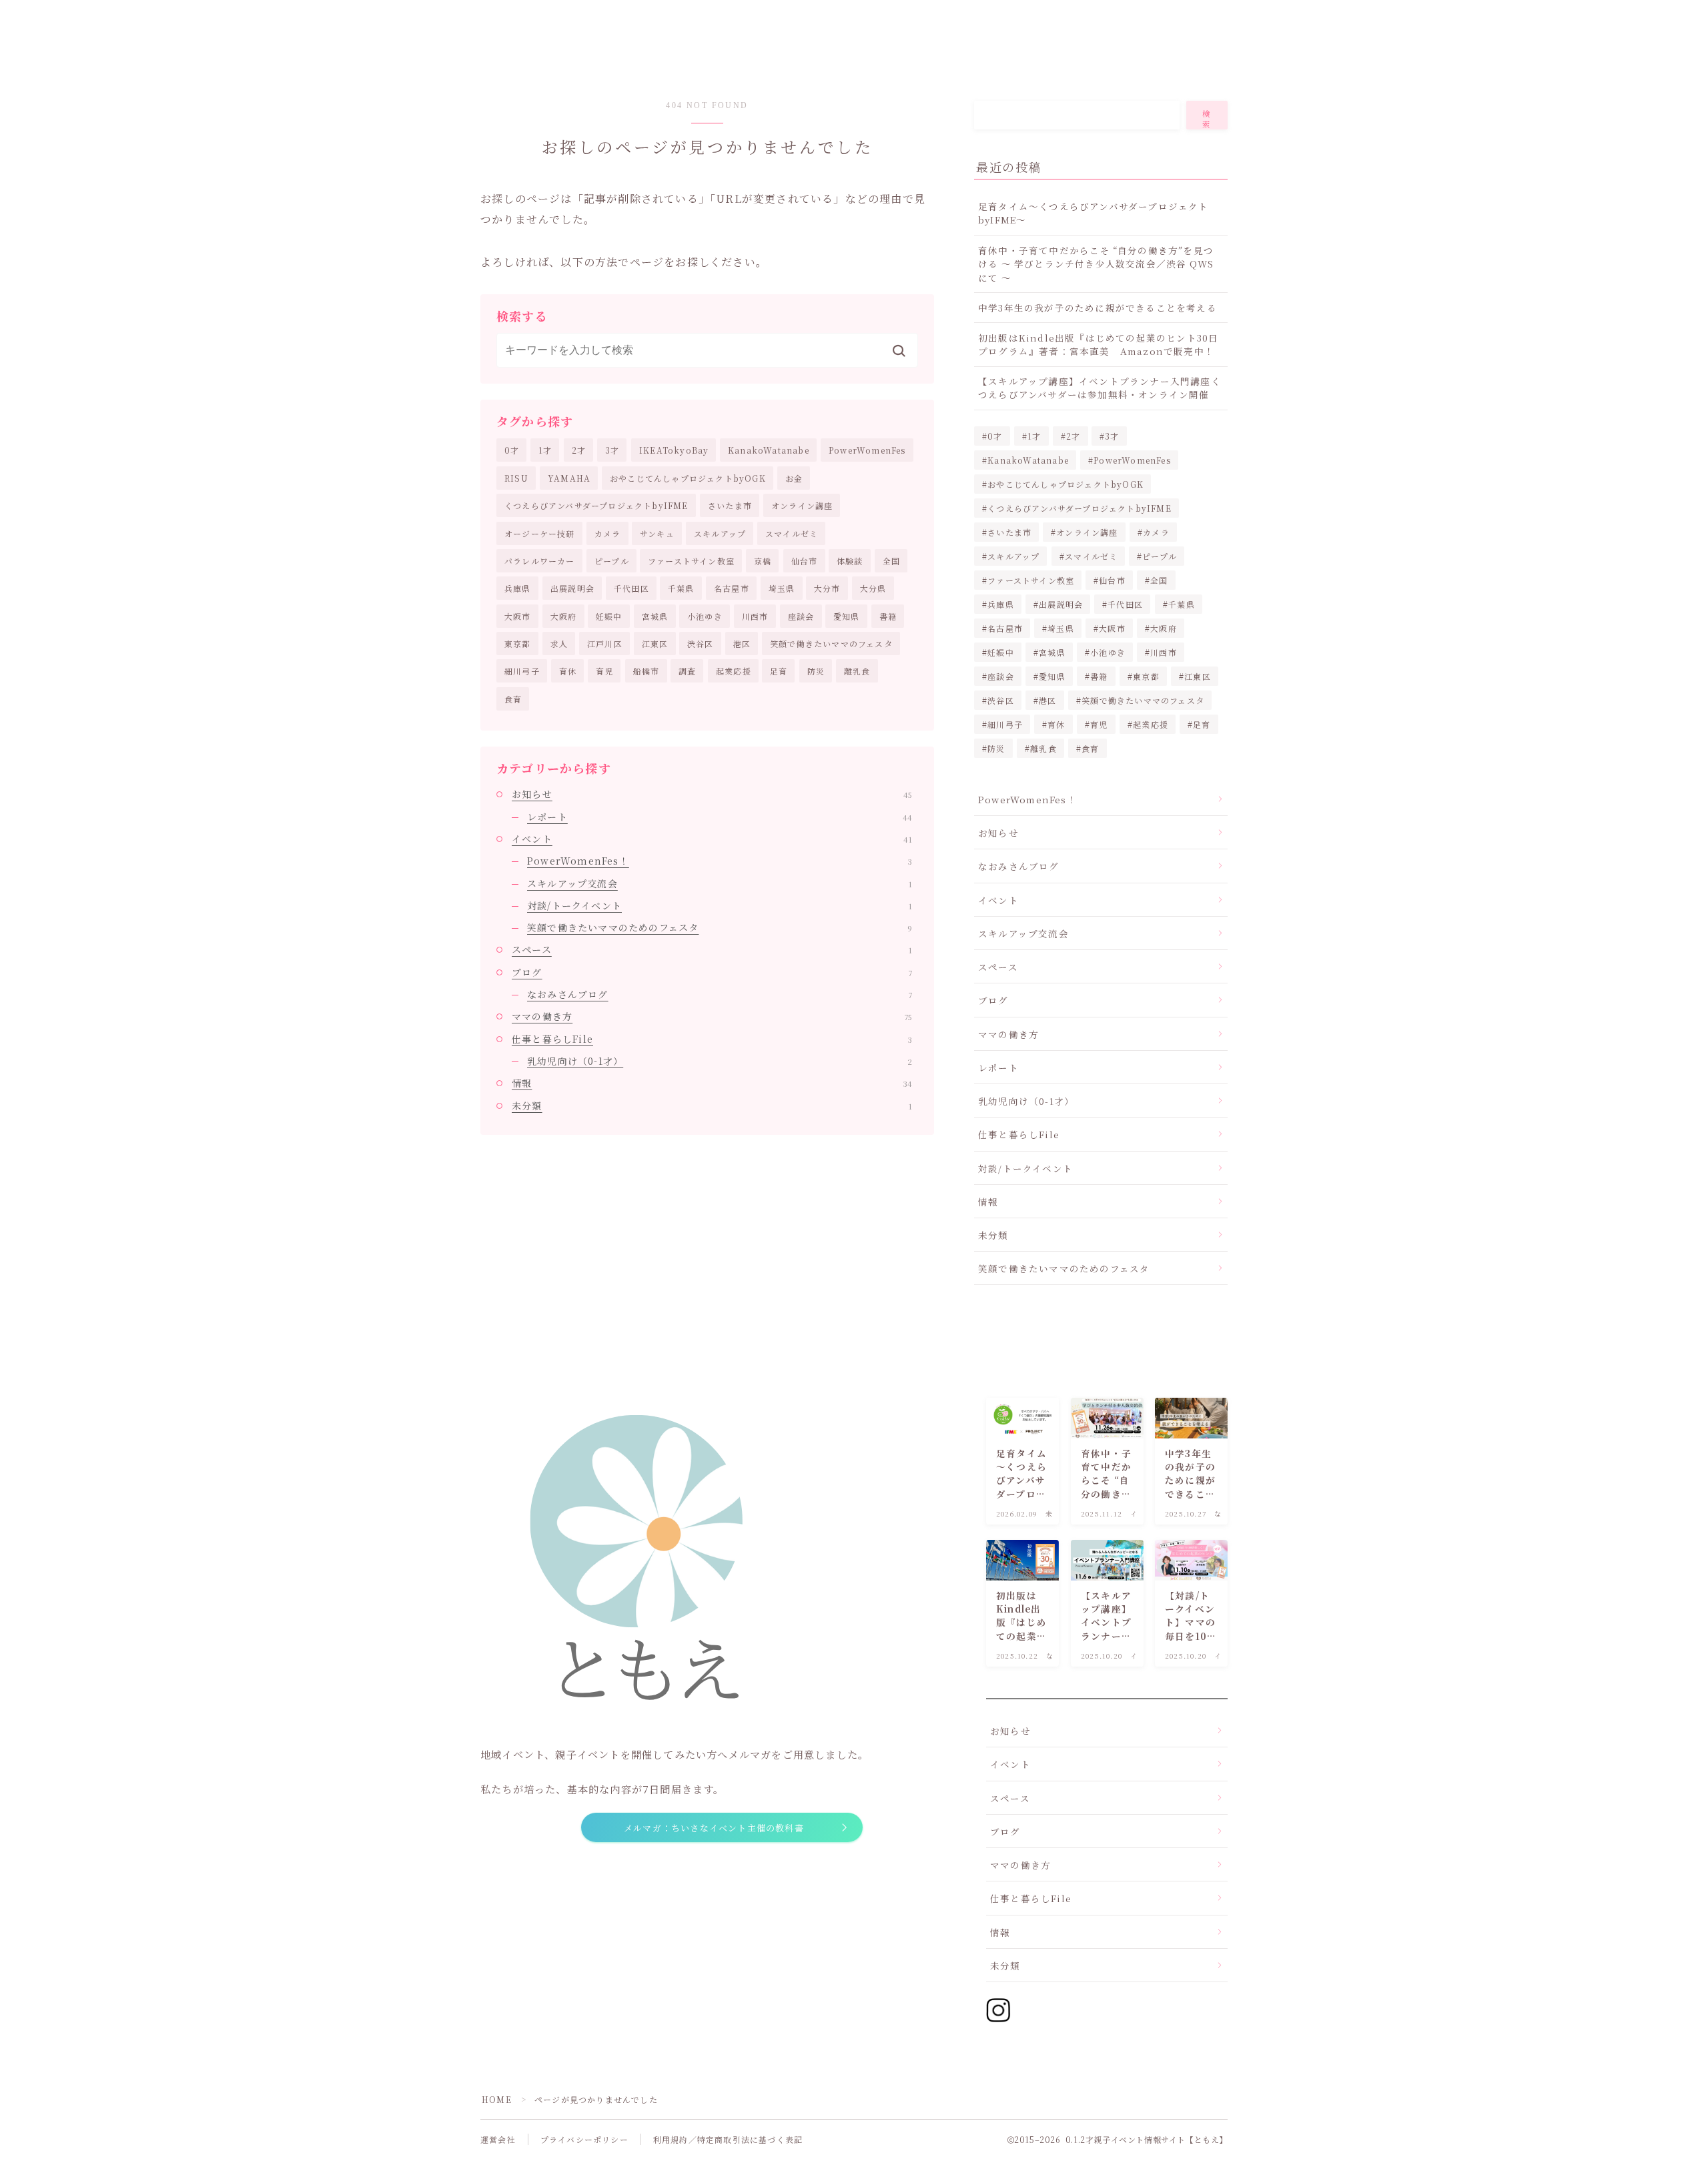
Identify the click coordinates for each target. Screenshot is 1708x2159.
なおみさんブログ (720, 994)
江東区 (655, 643)
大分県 (873, 588)
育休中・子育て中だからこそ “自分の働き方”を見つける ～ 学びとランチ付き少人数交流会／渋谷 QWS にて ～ (1096, 264)
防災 (816, 671)
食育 (513, 699)
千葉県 (681, 588)
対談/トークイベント (720, 905)
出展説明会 (572, 588)
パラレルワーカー (540, 561)
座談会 (801, 616)
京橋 (763, 561)
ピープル (612, 561)
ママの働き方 (712, 1016)
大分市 (827, 588)
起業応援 (734, 671)
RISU (516, 478)
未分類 (712, 1106)
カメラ (608, 533)
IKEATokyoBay (674, 450)
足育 (779, 671)
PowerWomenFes (867, 450)
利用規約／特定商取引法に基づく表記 (728, 2139)
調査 (687, 671)
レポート (720, 817)
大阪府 (564, 616)
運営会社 (498, 2139)
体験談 (850, 561)
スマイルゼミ (792, 533)
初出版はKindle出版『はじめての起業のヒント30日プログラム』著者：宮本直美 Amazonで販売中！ (1098, 344)
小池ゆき (705, 616)
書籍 (888, 616)
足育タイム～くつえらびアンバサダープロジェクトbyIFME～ (1094, 213)
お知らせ (712, 794)
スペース (712, 949)
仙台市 (805, 561)
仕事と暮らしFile (712, 1039)
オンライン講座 (802, 505)
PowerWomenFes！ (720, 861)
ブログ (712, 972)
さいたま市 (730, 505)
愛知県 (847, 616)
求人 (559, 643)
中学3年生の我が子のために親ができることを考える (1098, 308)
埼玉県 (782, 588)
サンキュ (657, 533)
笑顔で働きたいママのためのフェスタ (720, 927)
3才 (612, 450)
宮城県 (655, 616)
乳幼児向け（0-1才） (720, 1061)
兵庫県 (518, 588)
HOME (497, 2099)
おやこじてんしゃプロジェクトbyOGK (688, 478)
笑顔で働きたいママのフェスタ (831, 643)
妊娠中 (609, 616)
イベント (712, 839)
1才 (545, 450)
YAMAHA (569, 478)
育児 (604, 671)
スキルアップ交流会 (720, 883)
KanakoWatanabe (769, 450)
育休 (568, 671)
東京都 (518, 643)
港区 (742, 643)
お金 (794, 478)
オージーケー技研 (540, 533)
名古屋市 (732, 588)
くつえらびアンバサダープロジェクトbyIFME (596, 505)
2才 (579, 450)
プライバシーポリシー (584, 2139)
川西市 (755, 616)
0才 (512, 450)
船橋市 (647, 671)
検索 (1207, 119)
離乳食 (857, 671)
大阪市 (518, 616)
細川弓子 (522, 671)
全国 (891, 561)
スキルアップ (720, 533)
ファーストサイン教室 (691, 561)
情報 (712, 1083)
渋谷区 (701, 643)
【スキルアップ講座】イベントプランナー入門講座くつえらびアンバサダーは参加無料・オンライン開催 (1100, 388)
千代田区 (631, 588)
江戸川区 (605, 643)
